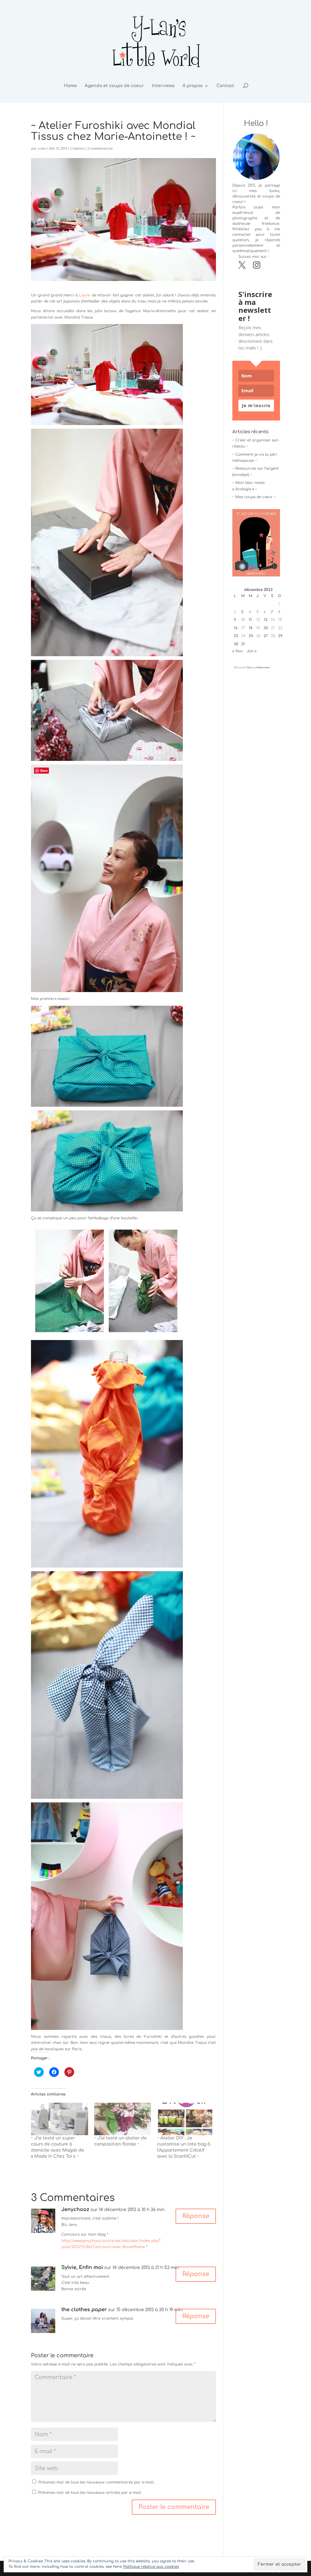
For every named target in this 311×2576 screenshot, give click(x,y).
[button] (107, 375)
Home (70, 86)
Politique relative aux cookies (151, 2567)
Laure (85, 295)
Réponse (196, 2216)
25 (251, 636)
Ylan (249, 668)
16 (236, 628)
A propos (193, 86)
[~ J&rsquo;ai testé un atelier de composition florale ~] (123, 2119)
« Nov (238, 651)
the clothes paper (84, 2310)
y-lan (42, 149)
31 (243, 644)
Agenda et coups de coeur (114, 86)
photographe (245, 218)
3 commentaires (100, 149)
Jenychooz (75, 2210)
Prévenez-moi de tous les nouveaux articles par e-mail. (90, 2493)
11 (250, 620)
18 (251, 628)
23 (236, 636)
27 (266, 636)
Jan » (252, 651)
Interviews (163, 86)
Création (77, 149)
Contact (225, 86)
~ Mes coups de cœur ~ (254, 497)
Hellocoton (263, 668)
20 (266, 628)
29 (280, 636)
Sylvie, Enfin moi (82, 2267)
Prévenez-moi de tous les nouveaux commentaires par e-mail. (96, 2482)
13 (265, 620)
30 (236, 644)
